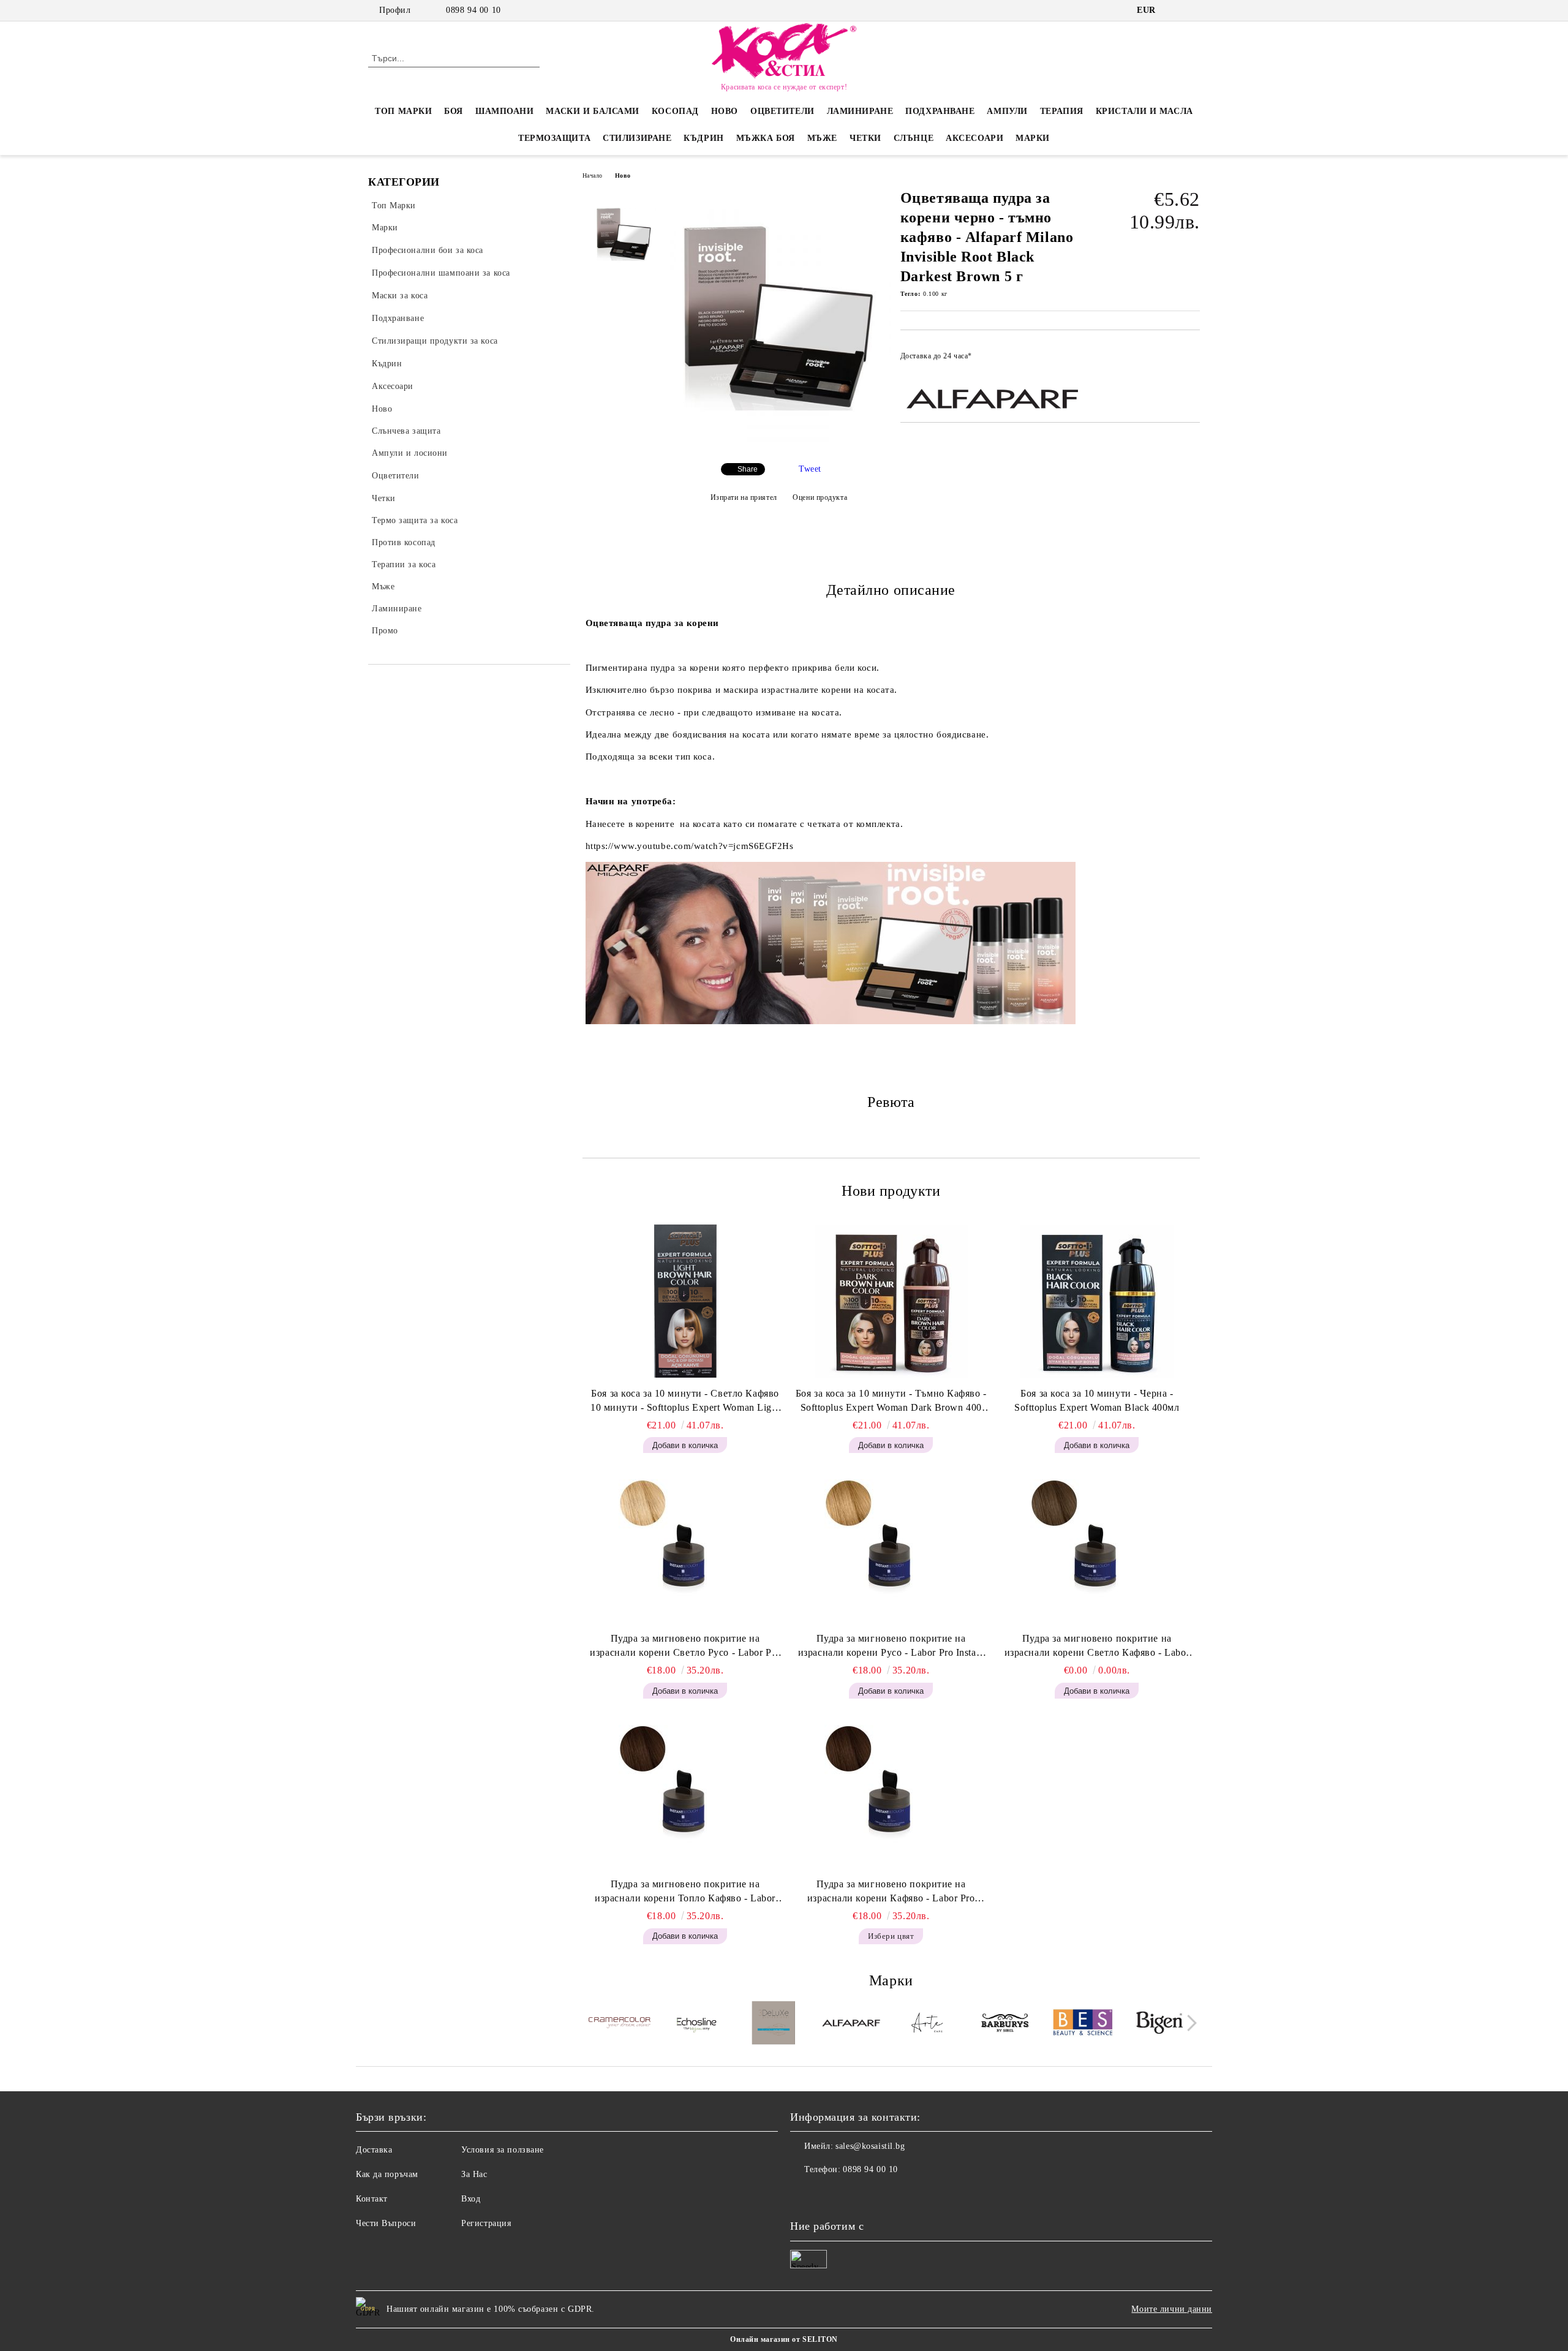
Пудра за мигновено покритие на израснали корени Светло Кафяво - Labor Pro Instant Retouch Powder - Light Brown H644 (1097, 1647)
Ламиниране (860, 111)
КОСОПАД (675, 111)
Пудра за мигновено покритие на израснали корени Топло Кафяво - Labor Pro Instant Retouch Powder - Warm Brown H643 (685, 1892)
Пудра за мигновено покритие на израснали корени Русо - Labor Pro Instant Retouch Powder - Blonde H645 (891, 1647)
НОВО (725, 111)
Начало (593, 175)
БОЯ (454, 111)
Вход (471, 2199)
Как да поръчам (387, 2174)
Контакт (372, 2199)
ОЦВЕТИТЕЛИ (782, 111)
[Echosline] (697, 2025)
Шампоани (504, 111)
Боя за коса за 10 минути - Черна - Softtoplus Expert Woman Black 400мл (1097, 1400)
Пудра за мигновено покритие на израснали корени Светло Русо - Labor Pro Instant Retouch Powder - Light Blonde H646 (685, 1647)
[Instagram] (1193, 10)
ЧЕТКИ (865, 138)
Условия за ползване (503, 2150)
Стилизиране (637, 138)
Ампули (1007, 111)
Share (748, 469)
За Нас (474, 2174)
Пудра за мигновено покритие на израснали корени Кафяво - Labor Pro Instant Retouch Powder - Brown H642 (891, 1892)
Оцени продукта (820, 497)
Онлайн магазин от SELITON (784, 2339)
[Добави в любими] (1191, 360)
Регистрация (486, 2223)
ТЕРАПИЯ (1062, 111)
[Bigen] (1160, 2025)
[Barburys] (1005, 2025)
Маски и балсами (592, 111)
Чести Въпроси (386, 2223)
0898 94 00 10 (473, 10)
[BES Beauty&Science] (1083, 2024)
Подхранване (940, 111)
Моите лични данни (1172, 2309)
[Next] (1189, 2023)
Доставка (374, 2150)
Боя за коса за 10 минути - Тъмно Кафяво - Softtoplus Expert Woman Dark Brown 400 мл (891, 1402)
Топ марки (403, 111)
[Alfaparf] (851, 2024)
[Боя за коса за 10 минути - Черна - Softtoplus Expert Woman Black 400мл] (1097, 1301)
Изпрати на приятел (744, 497)
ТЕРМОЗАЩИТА (554, 138)
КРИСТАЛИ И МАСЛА (1144, 111)
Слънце (914, 138)
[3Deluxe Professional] (774, 2025)
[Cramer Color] (620, 2025)
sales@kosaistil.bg (870, 2146)
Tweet (810, 469)
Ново (623, 175)
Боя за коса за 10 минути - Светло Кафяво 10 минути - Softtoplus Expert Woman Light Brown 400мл (685, 1402)
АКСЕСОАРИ (974, 138)
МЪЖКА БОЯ (766, 138)
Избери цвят (891, 1936)
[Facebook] (1175, 10)
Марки (1033, 138)
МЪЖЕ (822, 138)
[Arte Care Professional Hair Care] (928, 2025)
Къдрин (703, 138)
